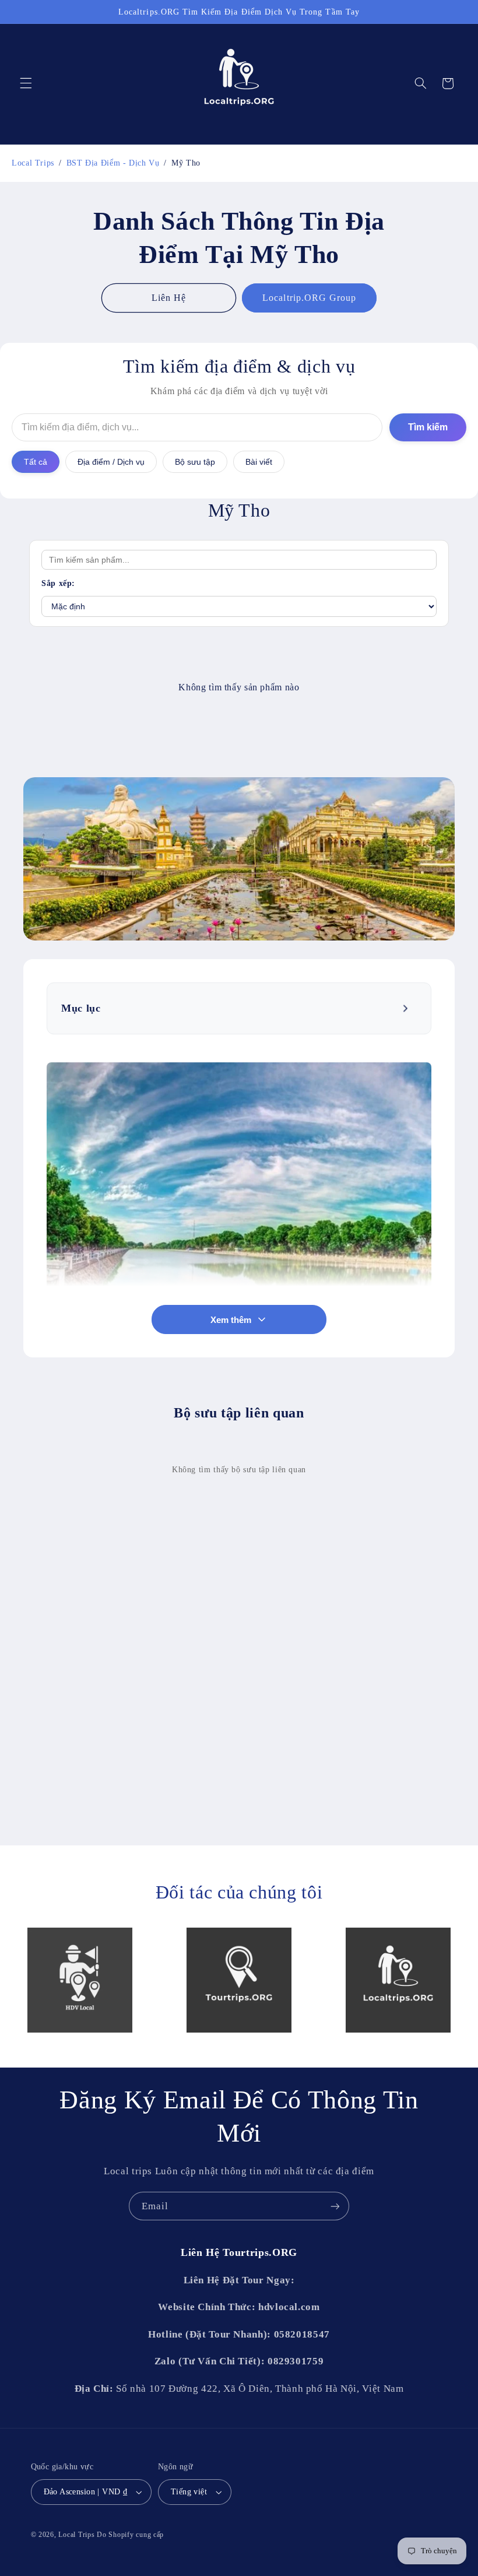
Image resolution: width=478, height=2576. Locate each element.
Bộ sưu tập (195, 462)
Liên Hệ (169, 298)
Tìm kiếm (428, 427)
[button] (26, 83)
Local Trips (76, 2535)
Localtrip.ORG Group (309, 298)
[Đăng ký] (335, 2206)
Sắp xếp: (58, 583)
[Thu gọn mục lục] (407, 1009)
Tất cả (36, 462)
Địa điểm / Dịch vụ (111, 462)
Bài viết (259, 462)
